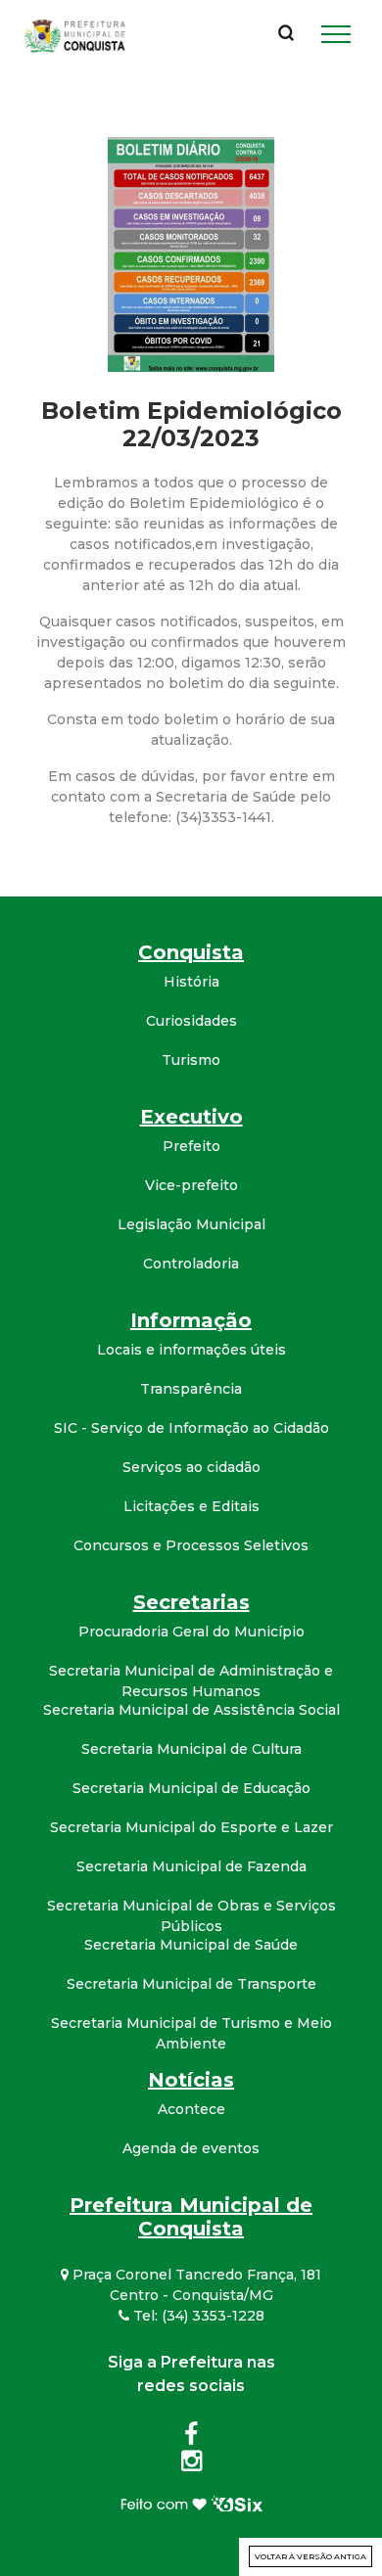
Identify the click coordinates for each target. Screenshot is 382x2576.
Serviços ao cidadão (191, 1467)
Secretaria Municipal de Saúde (191, 1945)
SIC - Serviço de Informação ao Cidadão (191, 1428)
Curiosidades (191, 1021)
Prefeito (191, 1146)
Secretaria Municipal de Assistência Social (191, 1710)
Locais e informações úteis (191, 1350)
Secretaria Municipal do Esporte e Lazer (191, 1827)
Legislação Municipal (191, 1224)
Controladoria (191, 1264)
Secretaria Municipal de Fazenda (191, 1866)
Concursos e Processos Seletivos (191, 1545)
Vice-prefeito (191, 1185)
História (191, 982)
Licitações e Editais (191, 1506)
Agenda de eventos (191, 2148)
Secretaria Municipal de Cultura (191, 1749)
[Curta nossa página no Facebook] (191, 2438)
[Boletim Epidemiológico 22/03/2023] (191, 253)
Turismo (191, 1060)
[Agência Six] (191, 2503)
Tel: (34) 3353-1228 (197, 2316)
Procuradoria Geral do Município (191, 1632)
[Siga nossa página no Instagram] (191, 2464)
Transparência (191, 1389)
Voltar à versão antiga (310, 2556)
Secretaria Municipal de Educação (191, 1788)
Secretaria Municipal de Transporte (191, 1984)
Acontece (191, 2109)
